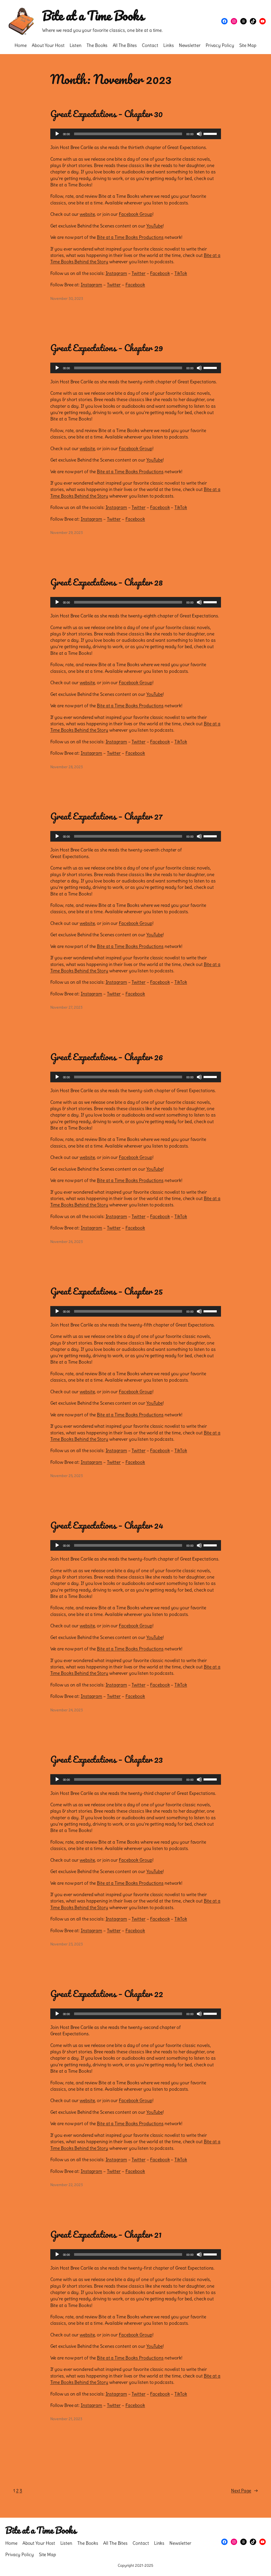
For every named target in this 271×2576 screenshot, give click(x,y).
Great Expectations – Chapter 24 (107, 1525)
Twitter (138, 273)
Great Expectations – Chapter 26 (107, 1057)
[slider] (211, 133)
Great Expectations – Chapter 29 (107, 348)
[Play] (57, 134)
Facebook (160, 273)
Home (21, 45)
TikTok (181, 273)
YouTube (155, 226)
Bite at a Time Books (93, 16)
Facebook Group (136, 214)
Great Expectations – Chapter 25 (107, 1291)
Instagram (116, 273)
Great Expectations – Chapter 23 (107, 1759)
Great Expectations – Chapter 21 (106, 2234)
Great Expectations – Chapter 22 (107, 1994)
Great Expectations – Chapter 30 (107, 114)
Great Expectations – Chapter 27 (106, 816)
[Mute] (199, 134)
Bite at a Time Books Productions (130, 237)
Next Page (244, 2491)
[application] (136, 134)
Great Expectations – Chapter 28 (107, 582)
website (87, 214)
